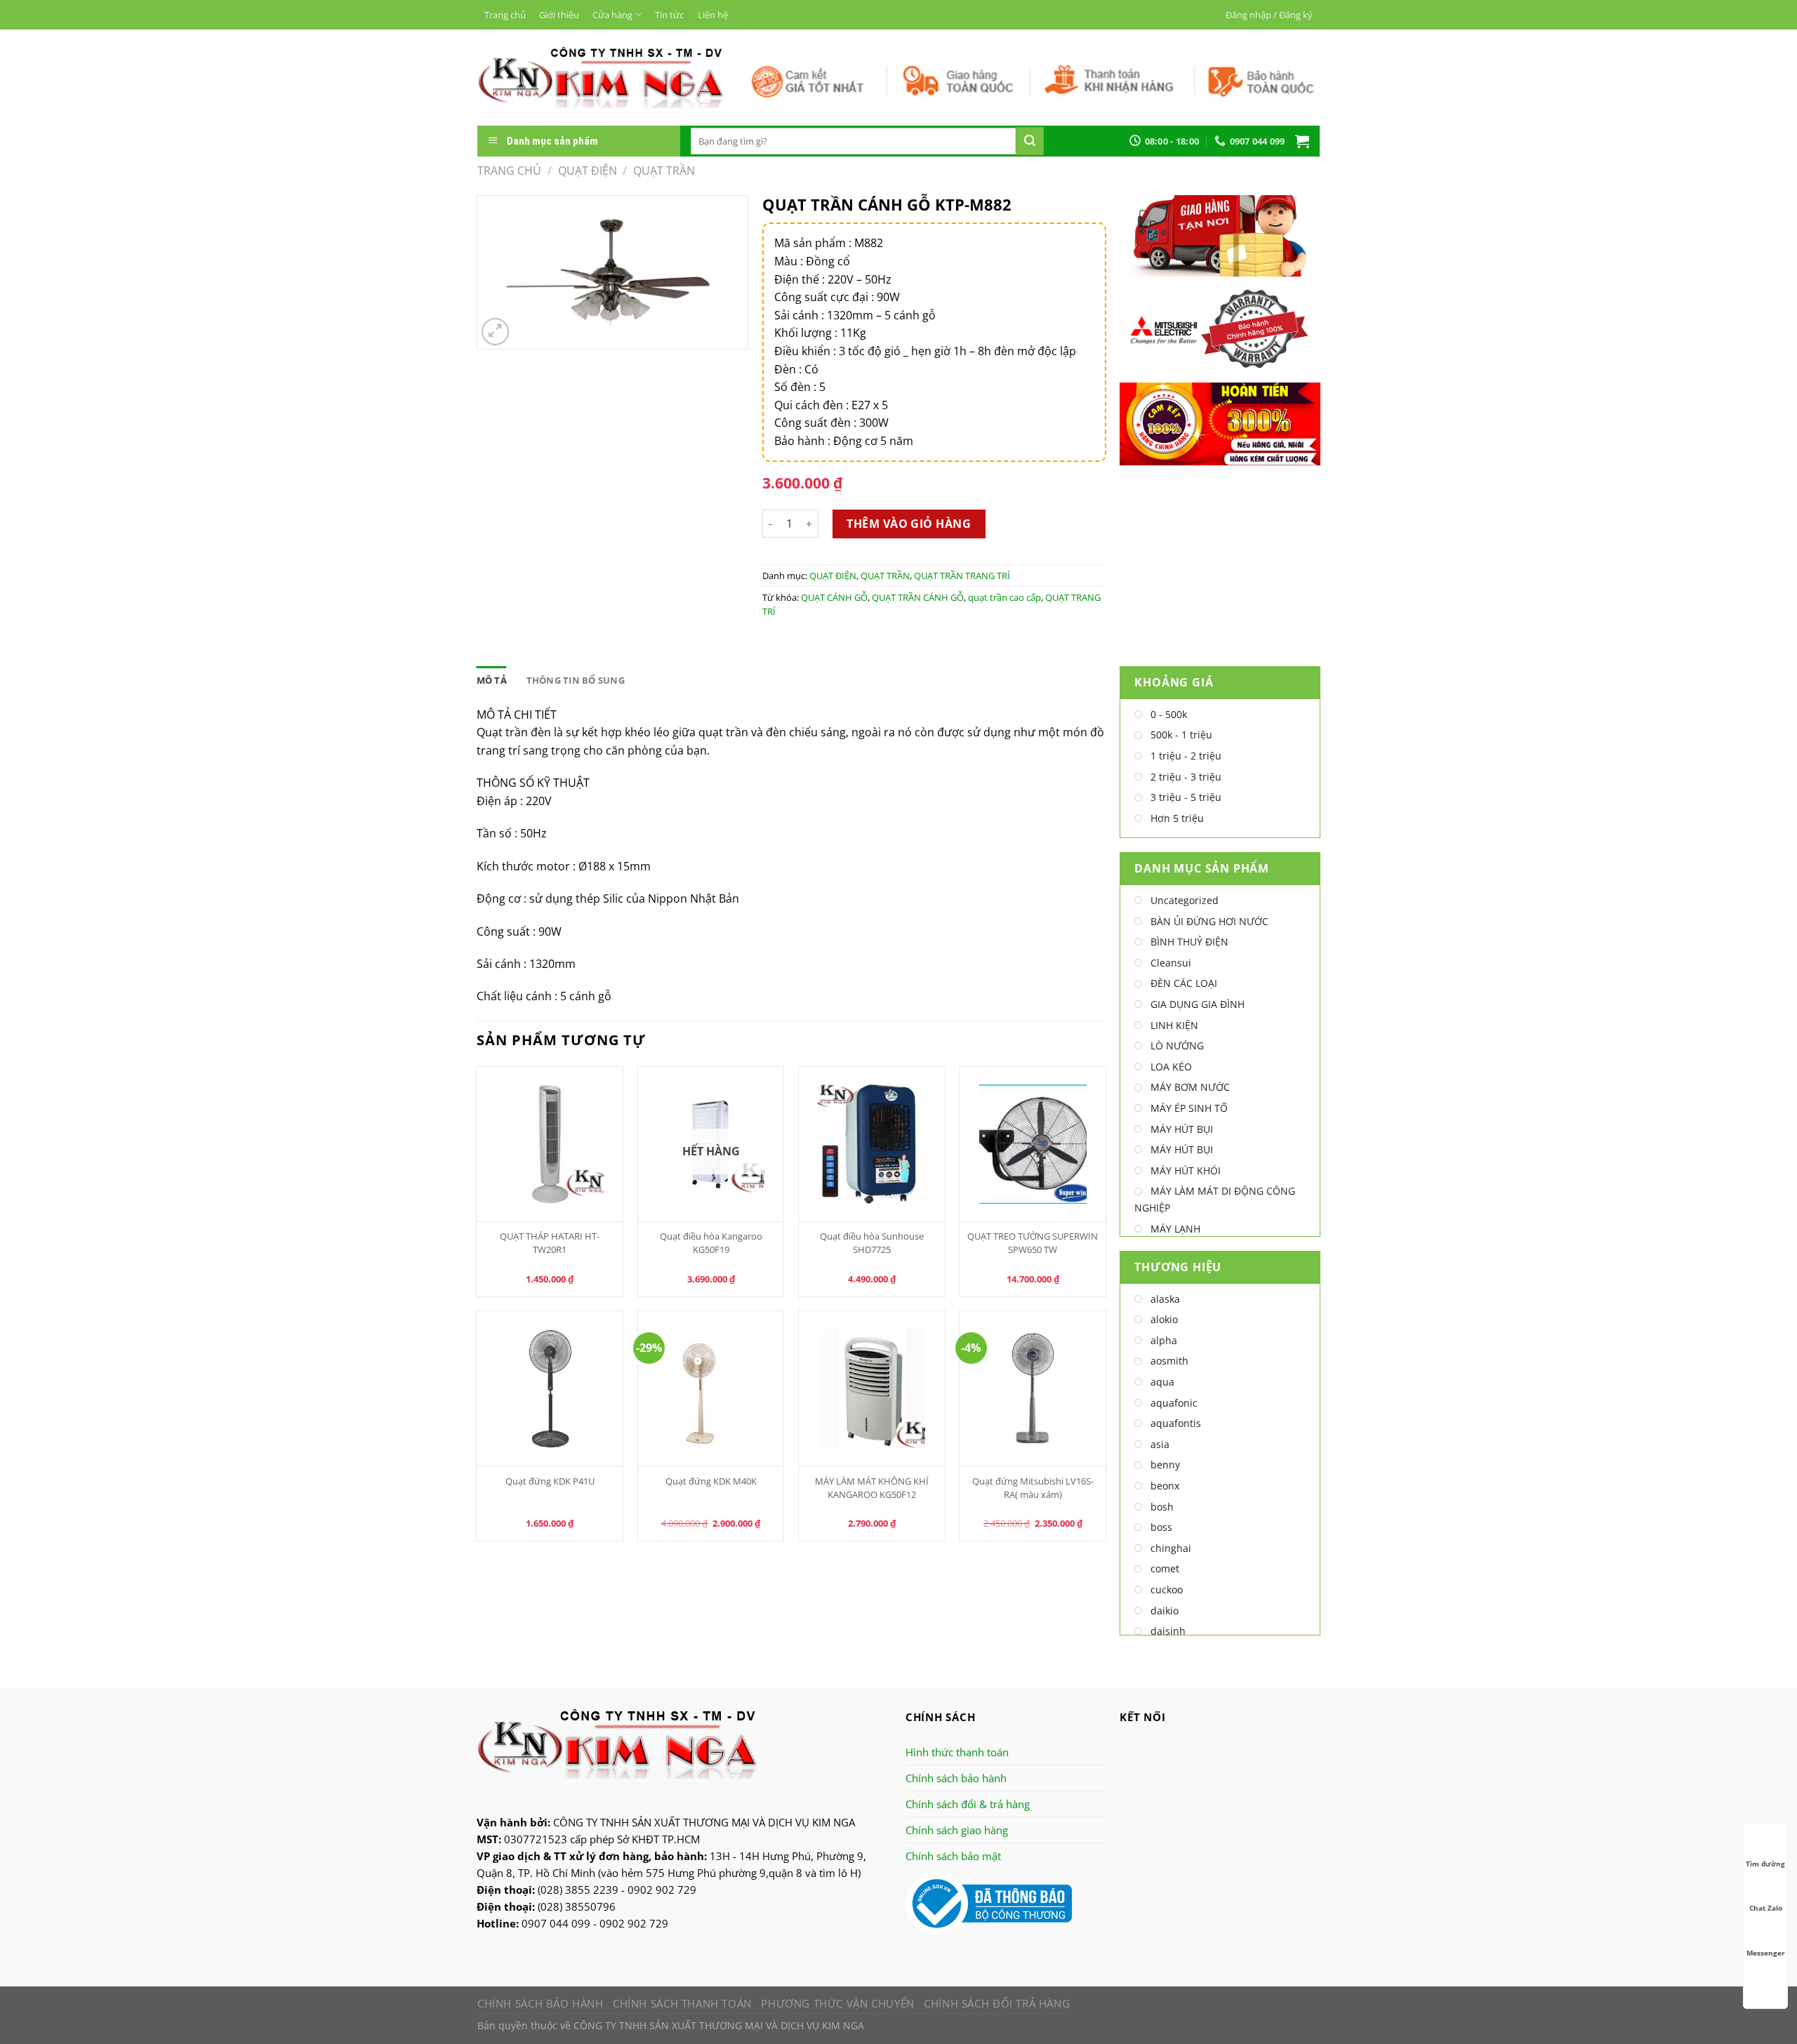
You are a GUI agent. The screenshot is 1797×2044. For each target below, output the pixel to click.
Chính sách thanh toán (682, 2003)
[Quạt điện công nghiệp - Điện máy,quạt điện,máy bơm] (601, 77)
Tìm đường (1765, 1864)
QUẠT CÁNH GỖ (834, 597)
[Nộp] (1030, 141)
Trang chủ (505, 15)
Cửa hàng (612, 15)
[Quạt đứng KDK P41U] (550, 1388)
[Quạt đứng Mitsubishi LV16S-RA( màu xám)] (1033, 1388)
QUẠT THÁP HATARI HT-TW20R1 (550, 1243)
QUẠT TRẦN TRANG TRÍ (962, 576)
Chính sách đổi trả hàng (997, 2003)
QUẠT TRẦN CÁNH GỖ (918, 597)
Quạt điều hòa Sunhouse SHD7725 (872, 1243)
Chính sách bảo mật (953, 1856)
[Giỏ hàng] (1302, 141)
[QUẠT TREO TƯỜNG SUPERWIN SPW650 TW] (1033, 1144)
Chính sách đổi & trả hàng (968, 1804)
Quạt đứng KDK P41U (550, 1481)
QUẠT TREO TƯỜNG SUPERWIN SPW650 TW (1033, 1243)
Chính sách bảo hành (956, 1778)
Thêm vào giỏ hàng (909, 524)
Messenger (1766, 1953)
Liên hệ (713, 15)
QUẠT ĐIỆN (588, 171)
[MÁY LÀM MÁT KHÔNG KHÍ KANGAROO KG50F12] (872, 1388)
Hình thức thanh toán (957, 1752)
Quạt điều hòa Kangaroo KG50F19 (711, 1243)
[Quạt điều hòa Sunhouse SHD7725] (872, 1144)
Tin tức (669, 15)
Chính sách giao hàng (957, 1830)
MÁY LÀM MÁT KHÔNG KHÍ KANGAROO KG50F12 (872, 1488)
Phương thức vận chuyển (837, 2003)
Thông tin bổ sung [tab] (576, 680)
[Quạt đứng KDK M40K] (711, 1388)
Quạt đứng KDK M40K (711, 1481)
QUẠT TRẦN (664, 171)
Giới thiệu (559, 15)
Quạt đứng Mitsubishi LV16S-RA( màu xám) (1033, 1488)
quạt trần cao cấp (1004, 597)
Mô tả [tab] (492, 680)
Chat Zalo (1766, 1908)
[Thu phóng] (495, 332)
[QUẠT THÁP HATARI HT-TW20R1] (550, 1144)
